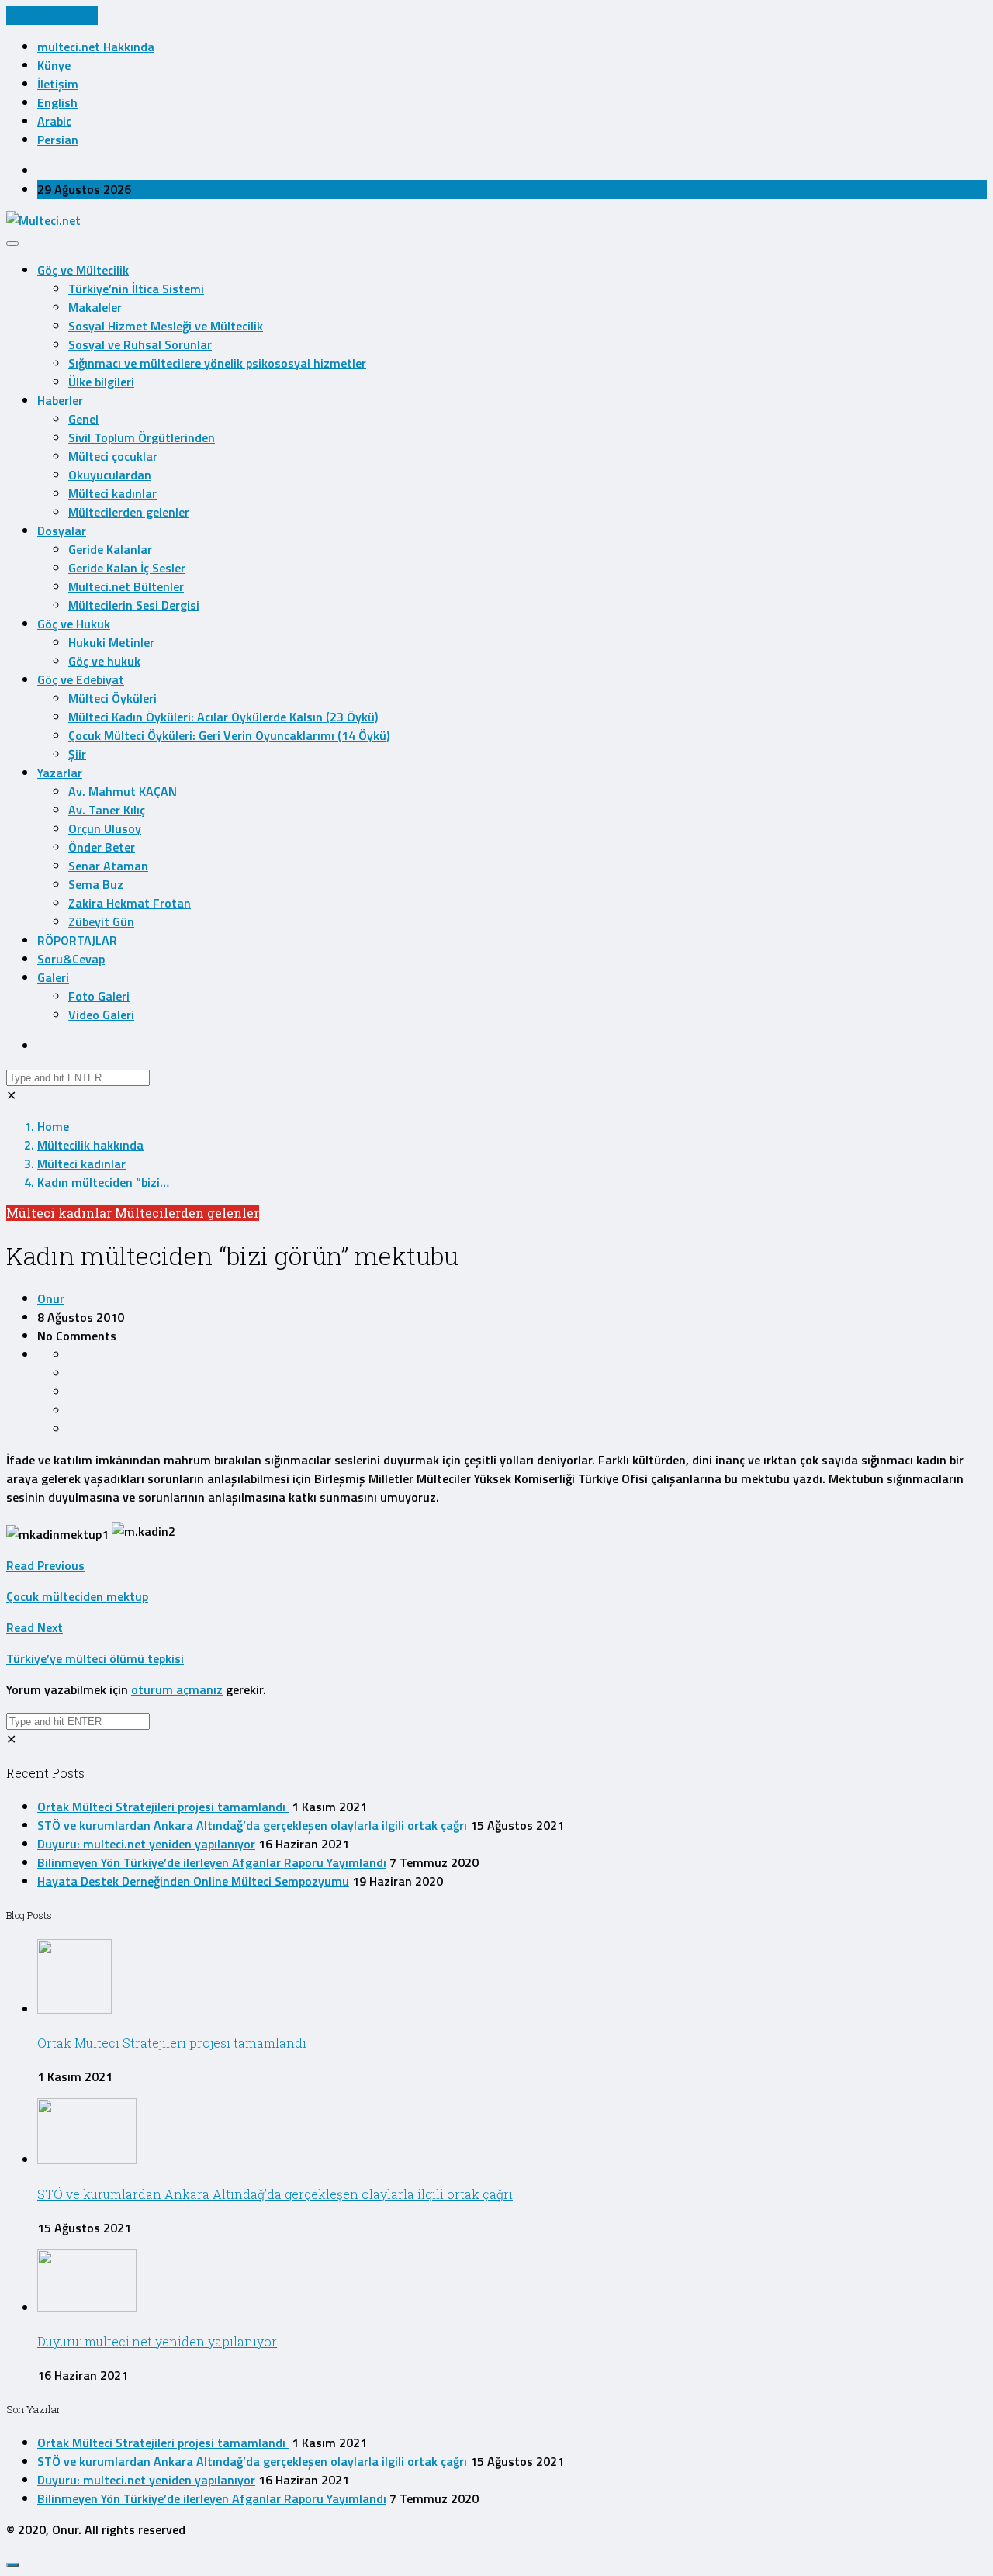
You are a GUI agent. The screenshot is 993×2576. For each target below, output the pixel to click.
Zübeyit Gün (101, 921)
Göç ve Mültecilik (83, 270)
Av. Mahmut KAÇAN (123, 791)
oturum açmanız (177, 1689)
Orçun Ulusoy (105, 828)
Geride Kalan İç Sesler (127, 568)
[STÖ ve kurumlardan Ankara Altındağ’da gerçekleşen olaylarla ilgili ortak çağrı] (87, 2159)
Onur (51, 1298)
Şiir (77, 754)
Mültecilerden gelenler (129, 512)
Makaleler (95, 307)
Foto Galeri (99, 996)
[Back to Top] (12, 2565)
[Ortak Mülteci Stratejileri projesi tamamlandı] (74, 2009)
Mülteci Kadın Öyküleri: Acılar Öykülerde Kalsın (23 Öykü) (223, 717)
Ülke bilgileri (101, 382)
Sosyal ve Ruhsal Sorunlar (140, 344)
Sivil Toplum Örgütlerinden (142, 437)
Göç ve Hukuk (74, 624)
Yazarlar (60, 773)
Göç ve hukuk (104, 661)
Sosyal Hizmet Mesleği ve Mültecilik (166, 326)
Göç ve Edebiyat (81, 679)
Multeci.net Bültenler (126, 586)
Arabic (54, 121)
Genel (83, 419)
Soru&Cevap (71, 959)
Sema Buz (96, 884)
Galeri (53, 977)
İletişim (58, 84)
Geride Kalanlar (110, 549)
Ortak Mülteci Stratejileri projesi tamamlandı (163, 1807)
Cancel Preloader (52, 16)
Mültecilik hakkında (90, 1145)
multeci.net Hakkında (96, 47)
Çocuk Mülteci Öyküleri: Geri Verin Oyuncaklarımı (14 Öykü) (229, 735)
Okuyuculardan (110, 475)
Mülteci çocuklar (113, 456)
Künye (54, 65)
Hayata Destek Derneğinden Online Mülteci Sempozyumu (193, 1881)
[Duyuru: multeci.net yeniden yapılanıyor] (87, 2308)
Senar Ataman (108, 866)
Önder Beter (102, 847)
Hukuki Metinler (111, 642)
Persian (58, 140)
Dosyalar (62, 531)
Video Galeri (101, 1015)
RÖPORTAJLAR (77, 940)
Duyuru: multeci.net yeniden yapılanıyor (146, 1844)
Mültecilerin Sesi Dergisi (134, 605)
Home (53, 1126)
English (57, 102)
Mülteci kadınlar (112, 493)
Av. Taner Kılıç (107, 810)
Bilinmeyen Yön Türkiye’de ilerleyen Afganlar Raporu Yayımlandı (212, 1862)
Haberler (60, 400)
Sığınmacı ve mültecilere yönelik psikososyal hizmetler (217, 363)
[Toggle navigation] (12, 244)
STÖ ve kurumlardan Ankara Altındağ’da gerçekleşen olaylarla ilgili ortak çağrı (252, 1825)
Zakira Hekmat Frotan (130, 903)
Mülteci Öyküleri (112, 698)
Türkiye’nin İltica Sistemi (136, 289)
